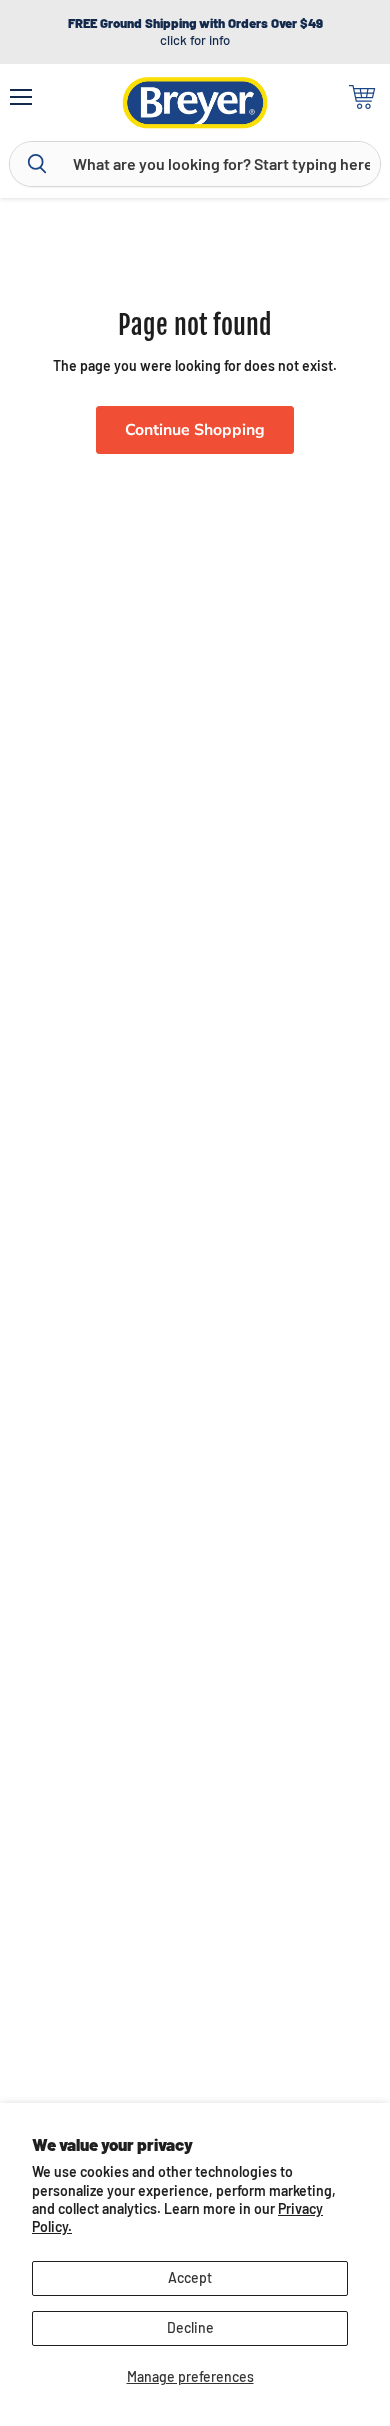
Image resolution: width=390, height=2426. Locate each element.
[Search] (37, 164)
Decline (190, 2327)
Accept (190, 2277)
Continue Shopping (195, 430)
